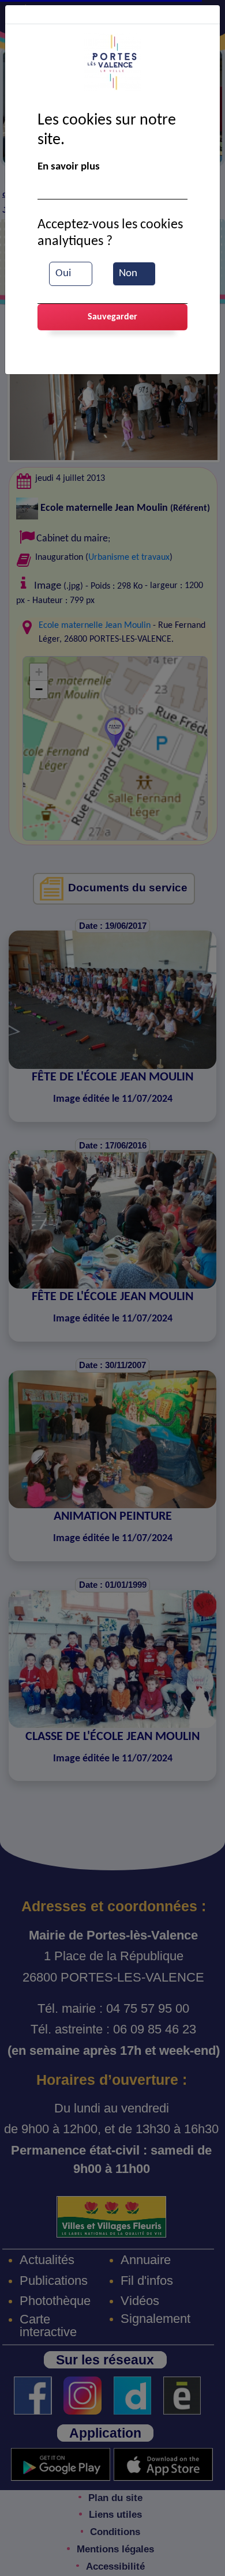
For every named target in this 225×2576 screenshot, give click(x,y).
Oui (63, 274)
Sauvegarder (112, 317)
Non (128, 274)
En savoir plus (69, 167)
